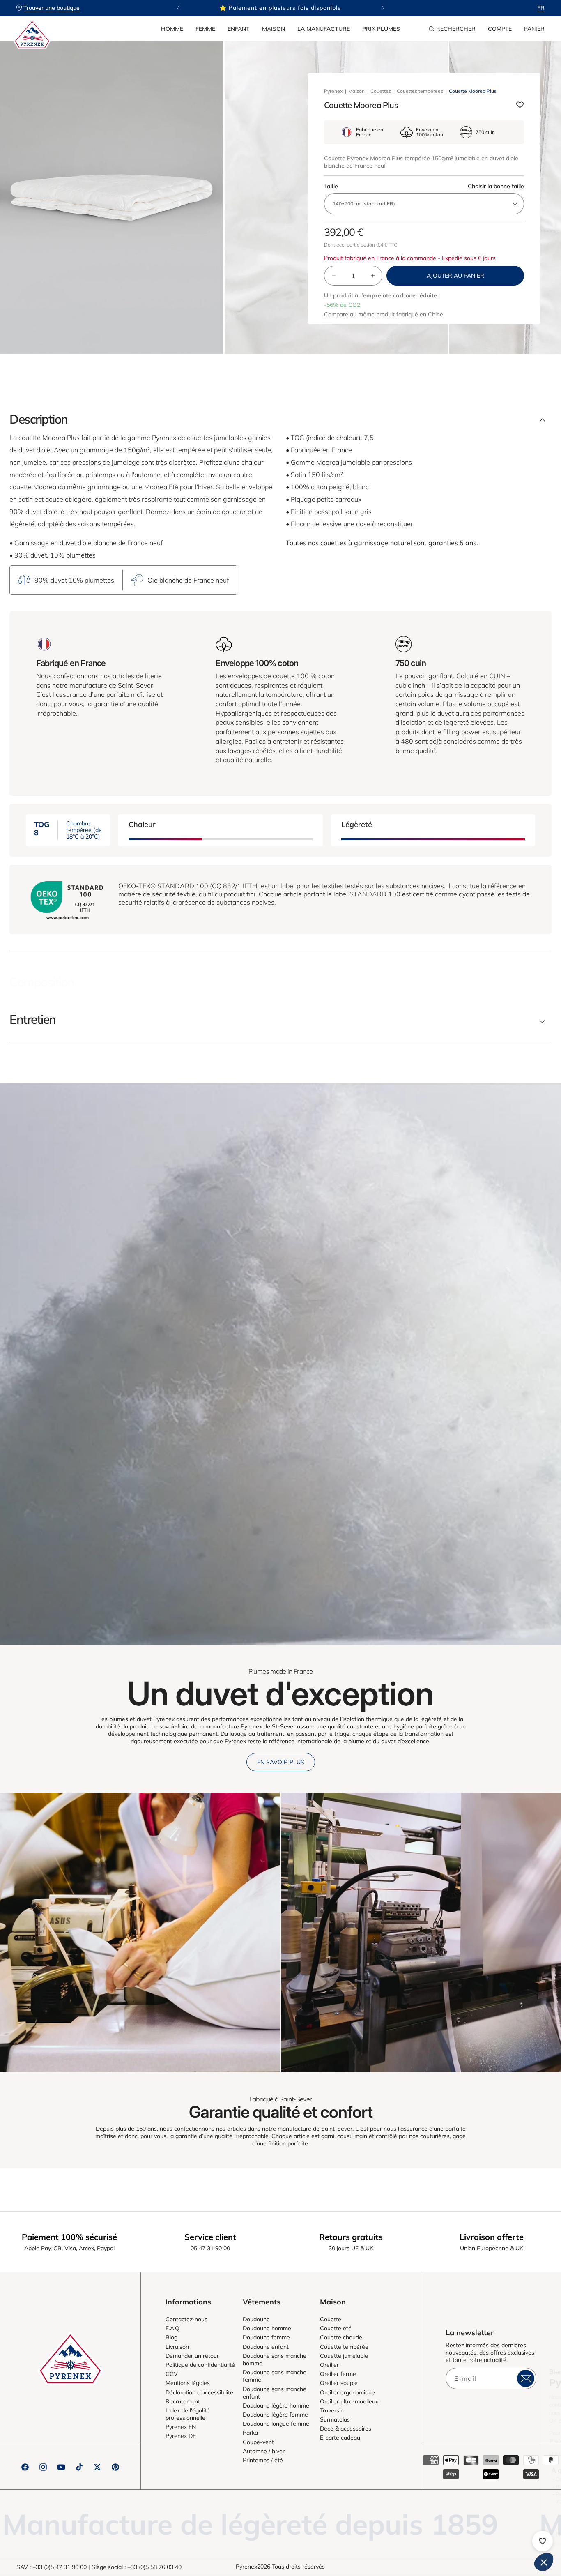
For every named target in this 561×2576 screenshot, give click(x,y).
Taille (424, 186)
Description (39, 419)
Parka (250, 2433)
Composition (42, 982)
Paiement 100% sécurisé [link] (69, 2237)
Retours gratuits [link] (351, 2237)
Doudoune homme (267, 2328)
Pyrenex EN (181, 2427)
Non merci (409, 2535)
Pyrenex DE (181, 2436)
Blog (171, 2337)
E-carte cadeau (340, 2438)
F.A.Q (172, 2328)
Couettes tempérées (420, 91)
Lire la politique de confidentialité (425, 2453)
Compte (500, 29)
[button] (172, 29)
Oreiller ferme (338, 2374)
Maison (274, 29)
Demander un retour (192, 2356)
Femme (205, 29)
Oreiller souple (339, 2383)
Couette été (336, 2328)
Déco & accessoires (346, 2429)
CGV (172, 2374)
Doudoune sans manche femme (275, 2376)
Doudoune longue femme (276, 2424)
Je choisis (467, 2535)
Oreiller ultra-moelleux (349, 2401)
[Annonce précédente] (178, 8)
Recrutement (183, 2401)
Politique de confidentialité (200, 2365)
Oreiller (329, 2365)
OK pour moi (524, 2535)
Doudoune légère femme (275, 2415)
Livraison (177, 2347)
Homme (172, 29)
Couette (331, 2319)
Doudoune (256, 2319)
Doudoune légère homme (276, 2405)
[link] (140, 1932)
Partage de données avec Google (433, 2487)
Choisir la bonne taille (496, 186)
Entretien (33, 1019)
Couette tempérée (344, 2347)
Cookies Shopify (413, 2479)
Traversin (332, 2410)
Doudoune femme (266, 2337)
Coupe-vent (258, 2442)
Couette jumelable (344, 2356)
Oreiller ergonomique (347, 2392)
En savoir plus (281, 1762)
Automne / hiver (264, 2451)
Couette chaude (341, 2337)
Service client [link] (210, 2237)
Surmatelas (335, 2419)
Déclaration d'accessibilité (199, 2392)
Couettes (381, 91)
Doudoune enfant (266, 2347)
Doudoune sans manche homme (275, 2359)
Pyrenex (333, 91)
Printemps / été (263, 2460)
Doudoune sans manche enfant (275, 2393)
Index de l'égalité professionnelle (188, 2414)
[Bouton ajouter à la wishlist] (520, 105)
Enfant (239, 29)
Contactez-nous (186, 2319)
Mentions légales (188, 2383)
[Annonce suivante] (383, 8)
